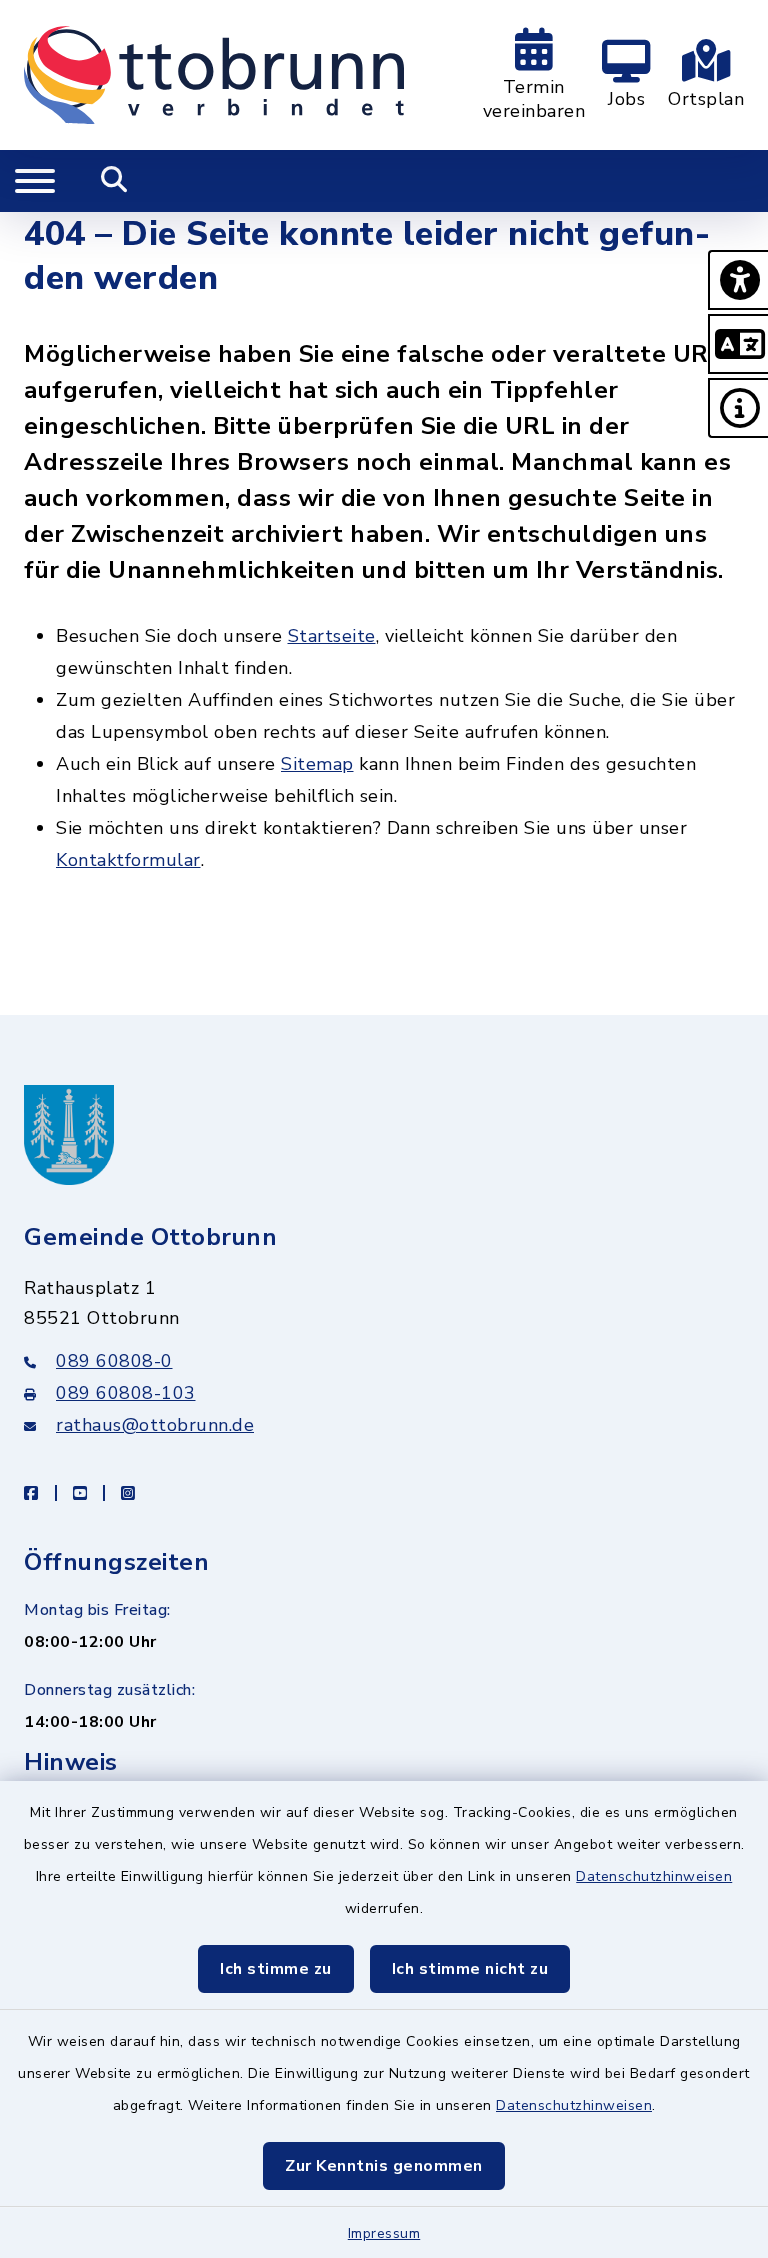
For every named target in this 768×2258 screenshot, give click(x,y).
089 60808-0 (114, 1361)
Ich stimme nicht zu (470, 1969)
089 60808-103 (126, 1393)
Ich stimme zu (276, 1969)
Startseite (332, 636)
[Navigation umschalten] (35, 181)
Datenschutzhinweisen (654, 1876)
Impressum (384, 2233)
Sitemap (317, 764)
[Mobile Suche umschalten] (114, 181)
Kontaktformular (128, 860)
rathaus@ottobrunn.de (155, 1425)
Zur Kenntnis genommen (384, 2166)
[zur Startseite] (214, 75)
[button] (738, 280)
